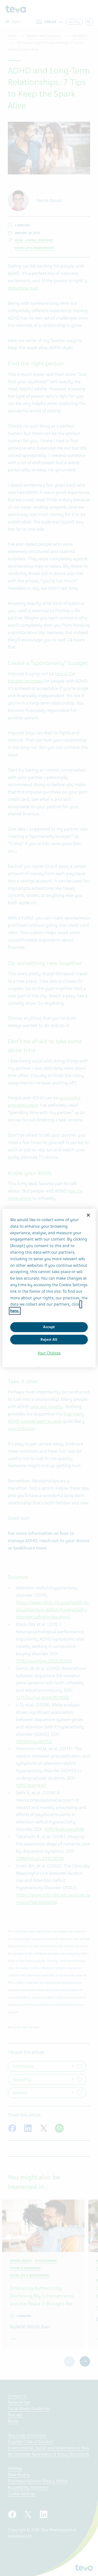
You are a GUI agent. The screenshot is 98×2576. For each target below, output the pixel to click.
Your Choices (49, 1353)
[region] (49, 1288)
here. (15, 1311)
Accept (49, 1327)
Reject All (49, 1340)
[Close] (88, 1215)
